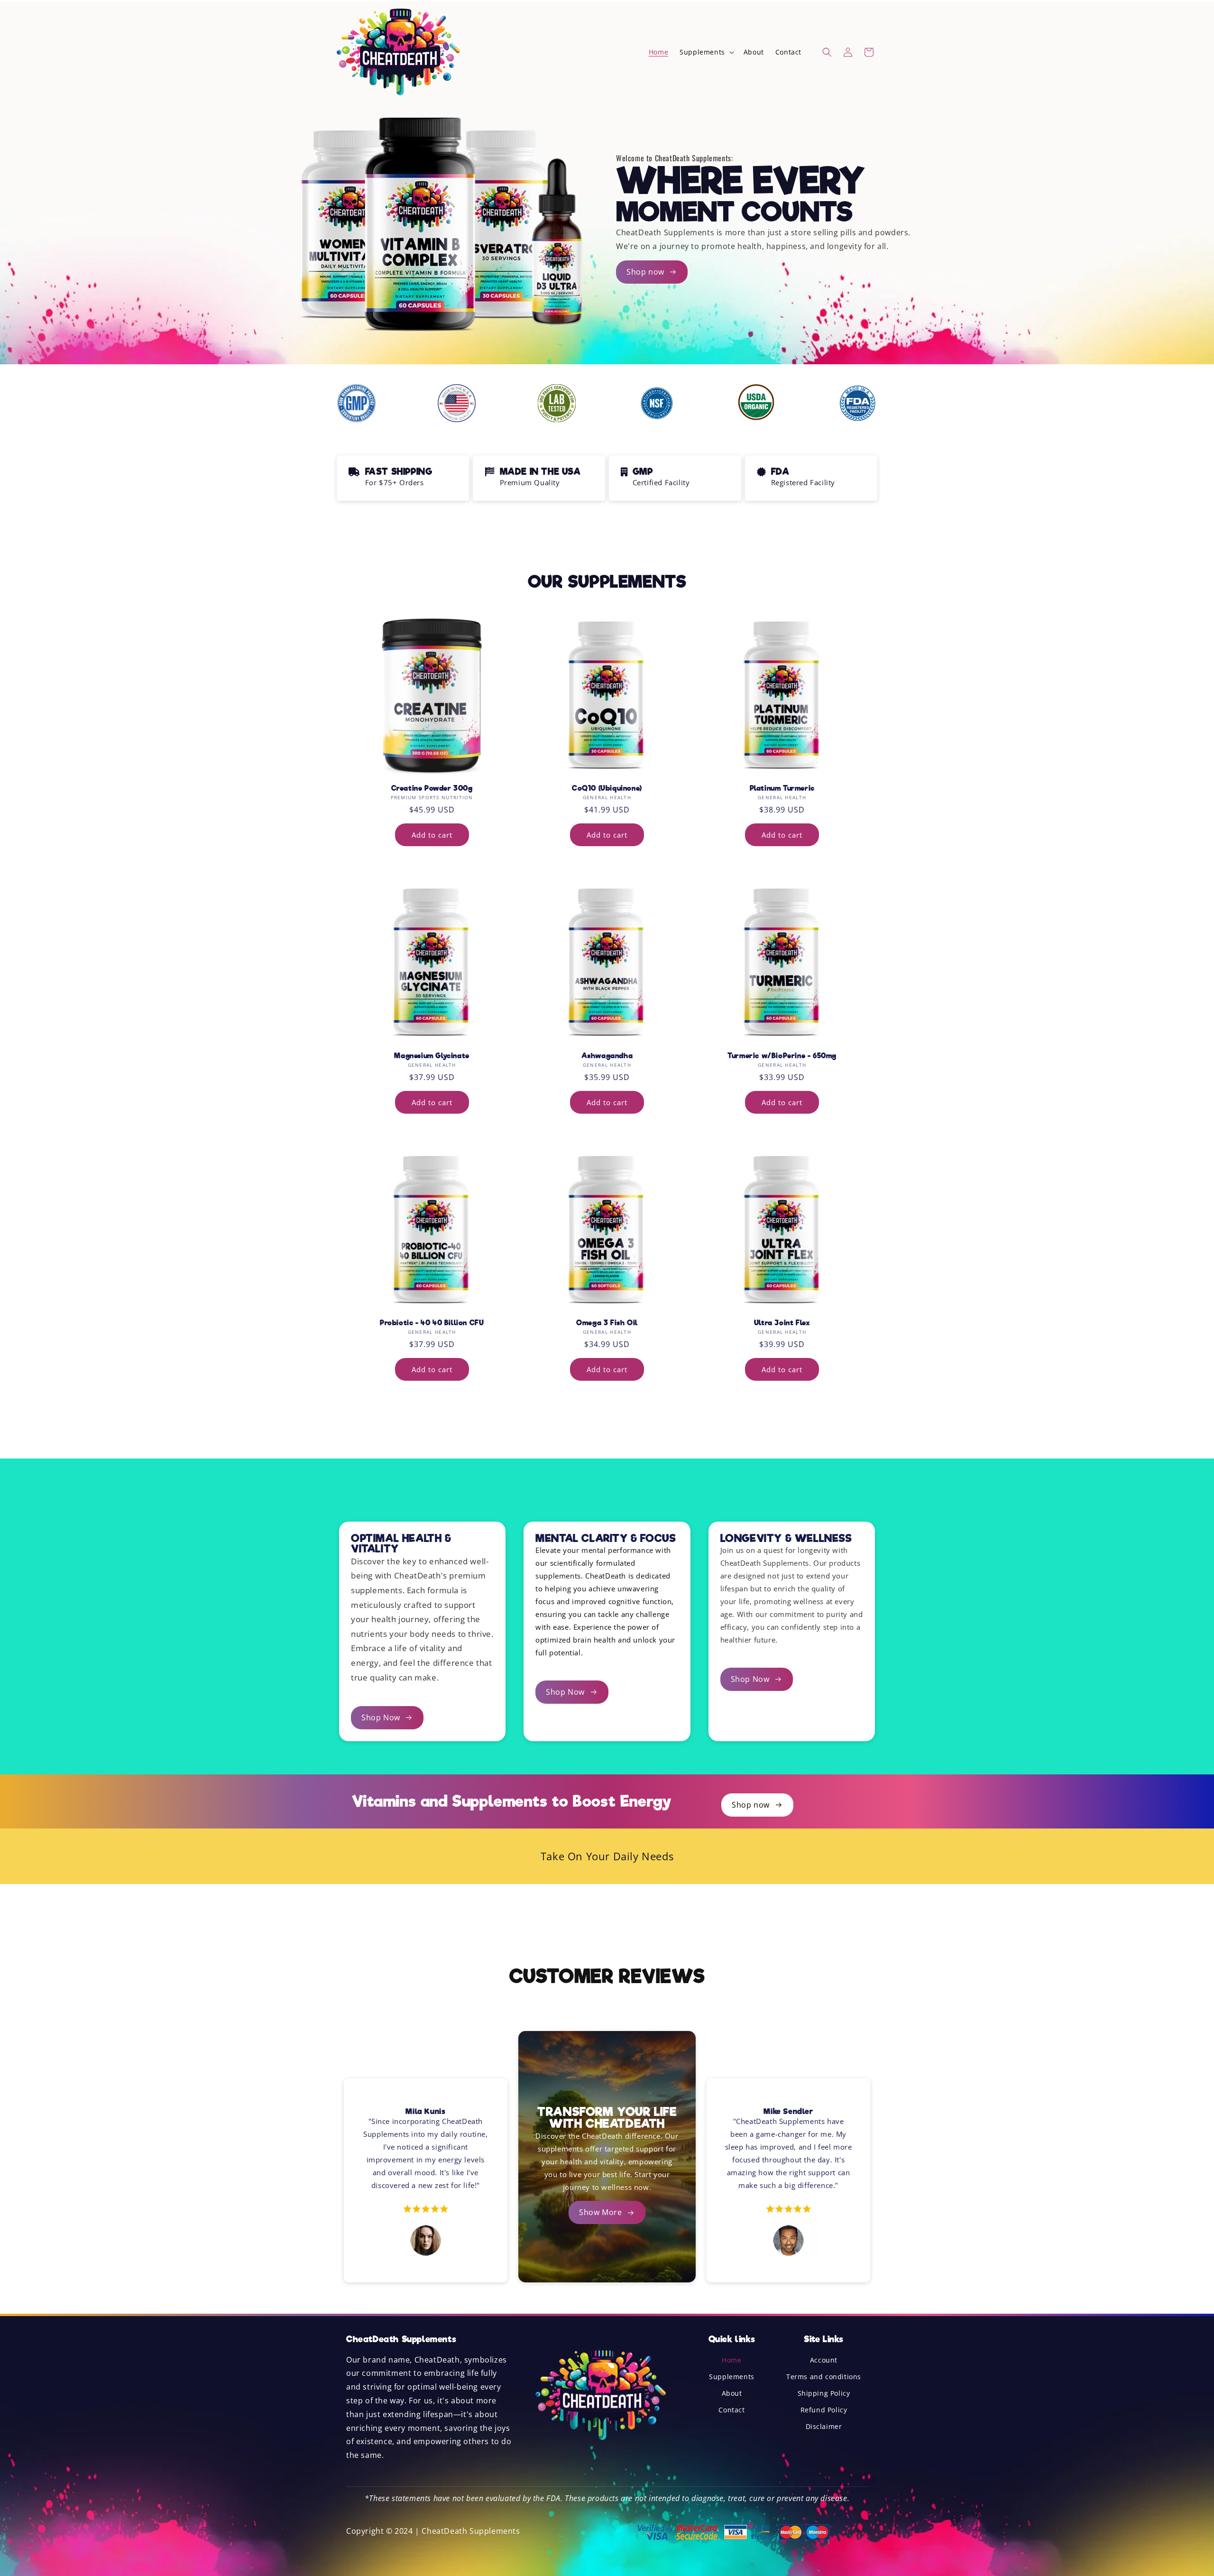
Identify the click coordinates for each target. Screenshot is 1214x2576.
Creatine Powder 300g (432, 788)
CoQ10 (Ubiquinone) (607, 788)
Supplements (732, 2377)
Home (731, 2360)
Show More (600, 2212)
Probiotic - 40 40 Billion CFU (432, 1323)
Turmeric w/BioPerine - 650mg (782, 1056)
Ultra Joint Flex (782, 1323)
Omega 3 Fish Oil (607, 1323)
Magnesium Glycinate (432, 1056)
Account (824, 2360)
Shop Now (381, 1717)
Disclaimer (824, 2427)
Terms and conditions (824, 2377)
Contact (731, 2410)
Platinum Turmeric (782, 788)
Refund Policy (824, 2410)
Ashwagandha (607, 1056)
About (732, 2394)
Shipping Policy (824, 2394)
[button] (706, 52)
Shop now (645, 272)
